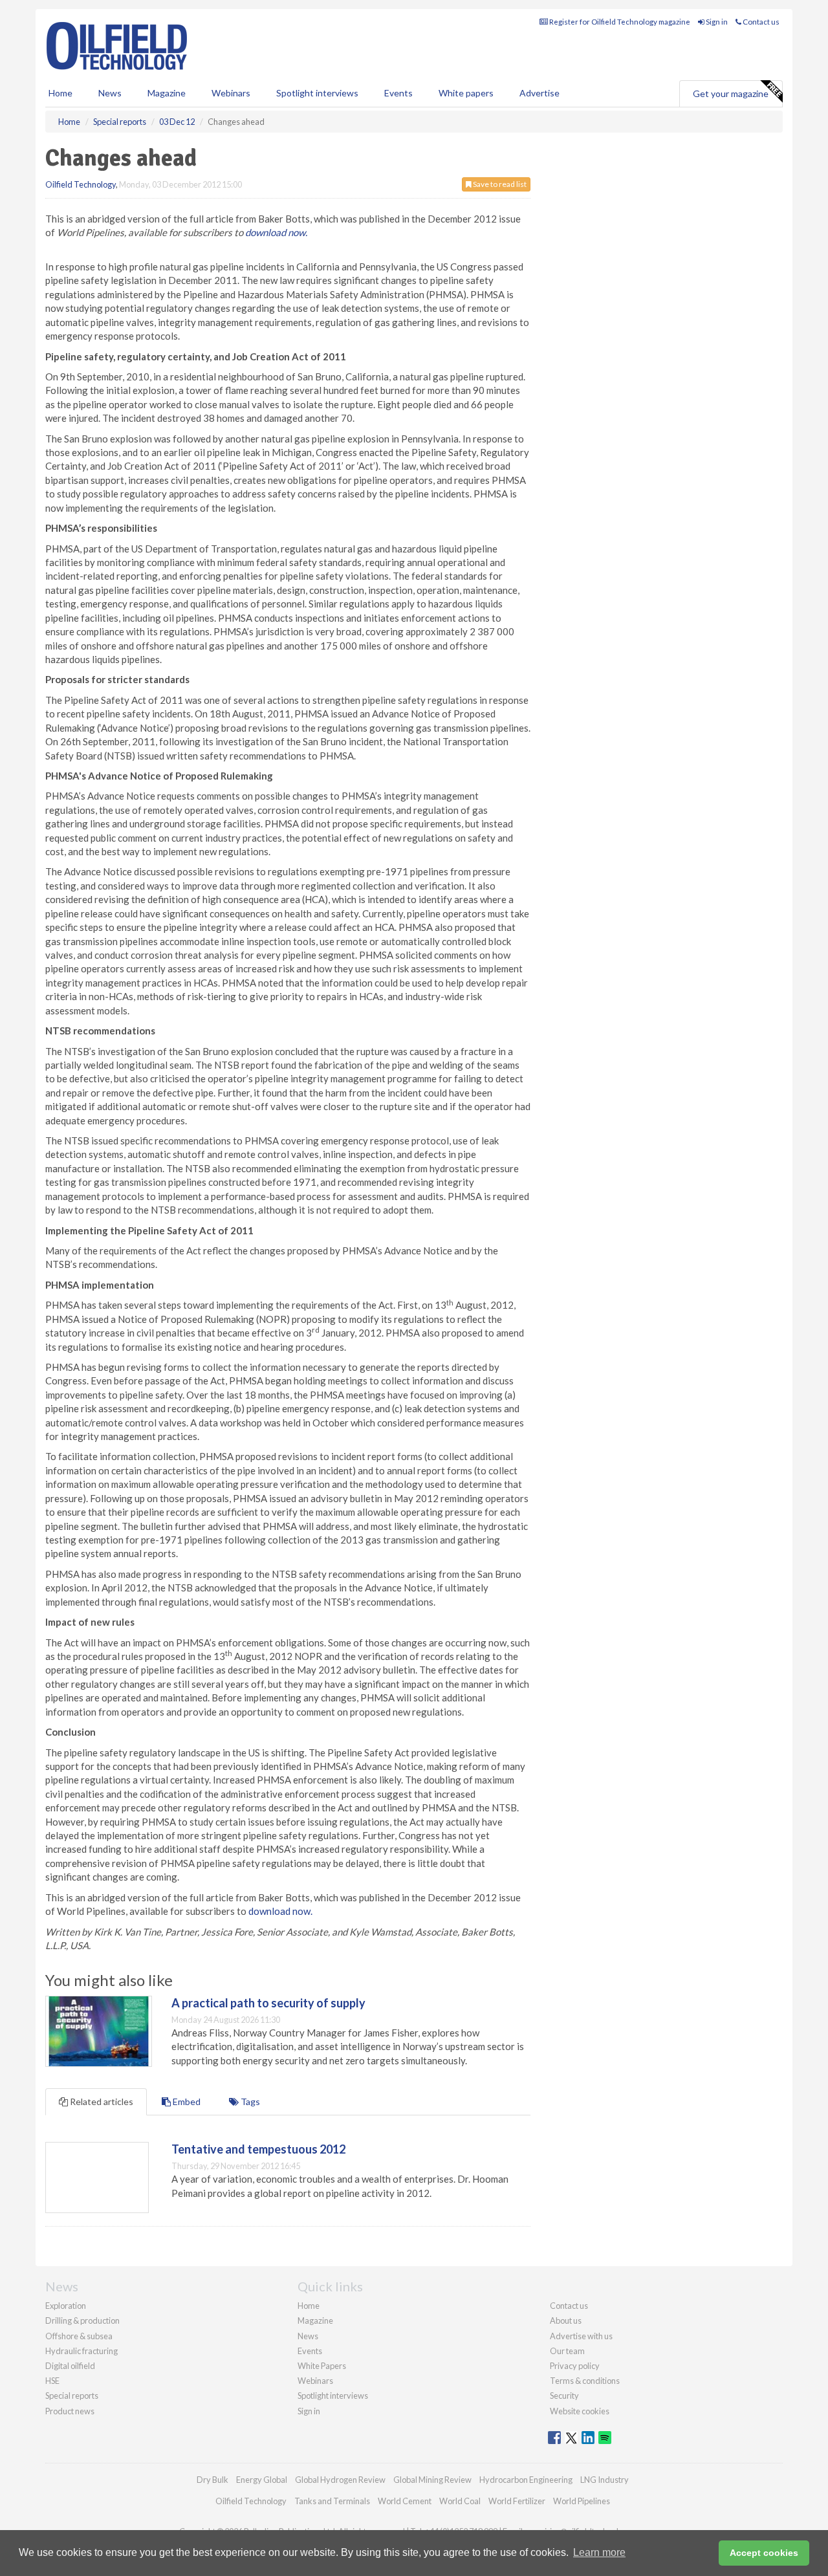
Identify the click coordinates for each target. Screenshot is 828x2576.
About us (566, 2320)
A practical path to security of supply (268, 2003)
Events (398, 93)
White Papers (322, 2366)
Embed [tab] (186, 2101)
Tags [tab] (249, 2101)
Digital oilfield (70, 2366)
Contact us (760, 22)
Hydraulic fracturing (82, 2351)
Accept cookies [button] (764, 2553)
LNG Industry (605, 2480)
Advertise (539, 93)
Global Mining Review (432, 2480)
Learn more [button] (599, 2552)
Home (60, 93)
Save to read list (499, 184)
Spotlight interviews (317, 93)
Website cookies (580, 2411)
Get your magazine (731, 93)
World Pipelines (582, 2501)
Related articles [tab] (101, 2101)
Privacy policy (575, 2366)
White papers (466, 93)
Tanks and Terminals (332, 2501)
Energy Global (262, 2480)
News (308, 2336)
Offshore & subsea (79, 2336)
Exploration (66, 2306)
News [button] (110, 93)
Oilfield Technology (81, 184)
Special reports (72, 2396)
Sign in (716, 22)
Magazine (167, 93)
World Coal (460, 2501)
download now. (276, 232)
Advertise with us (581, 2336)
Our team (567, 2351)
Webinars (231, 93)
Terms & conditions (585, 2381)
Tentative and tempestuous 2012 (258, 2149)
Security (564, 2396)
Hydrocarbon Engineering (526, 2480)
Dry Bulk (212, 2480)
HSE (52, 2381)
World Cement (405, 2501)
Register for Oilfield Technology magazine (619, 22)
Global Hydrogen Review (340, 2480)
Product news (70, 2411)
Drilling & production (82, 2320)
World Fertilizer (517, 2501)
